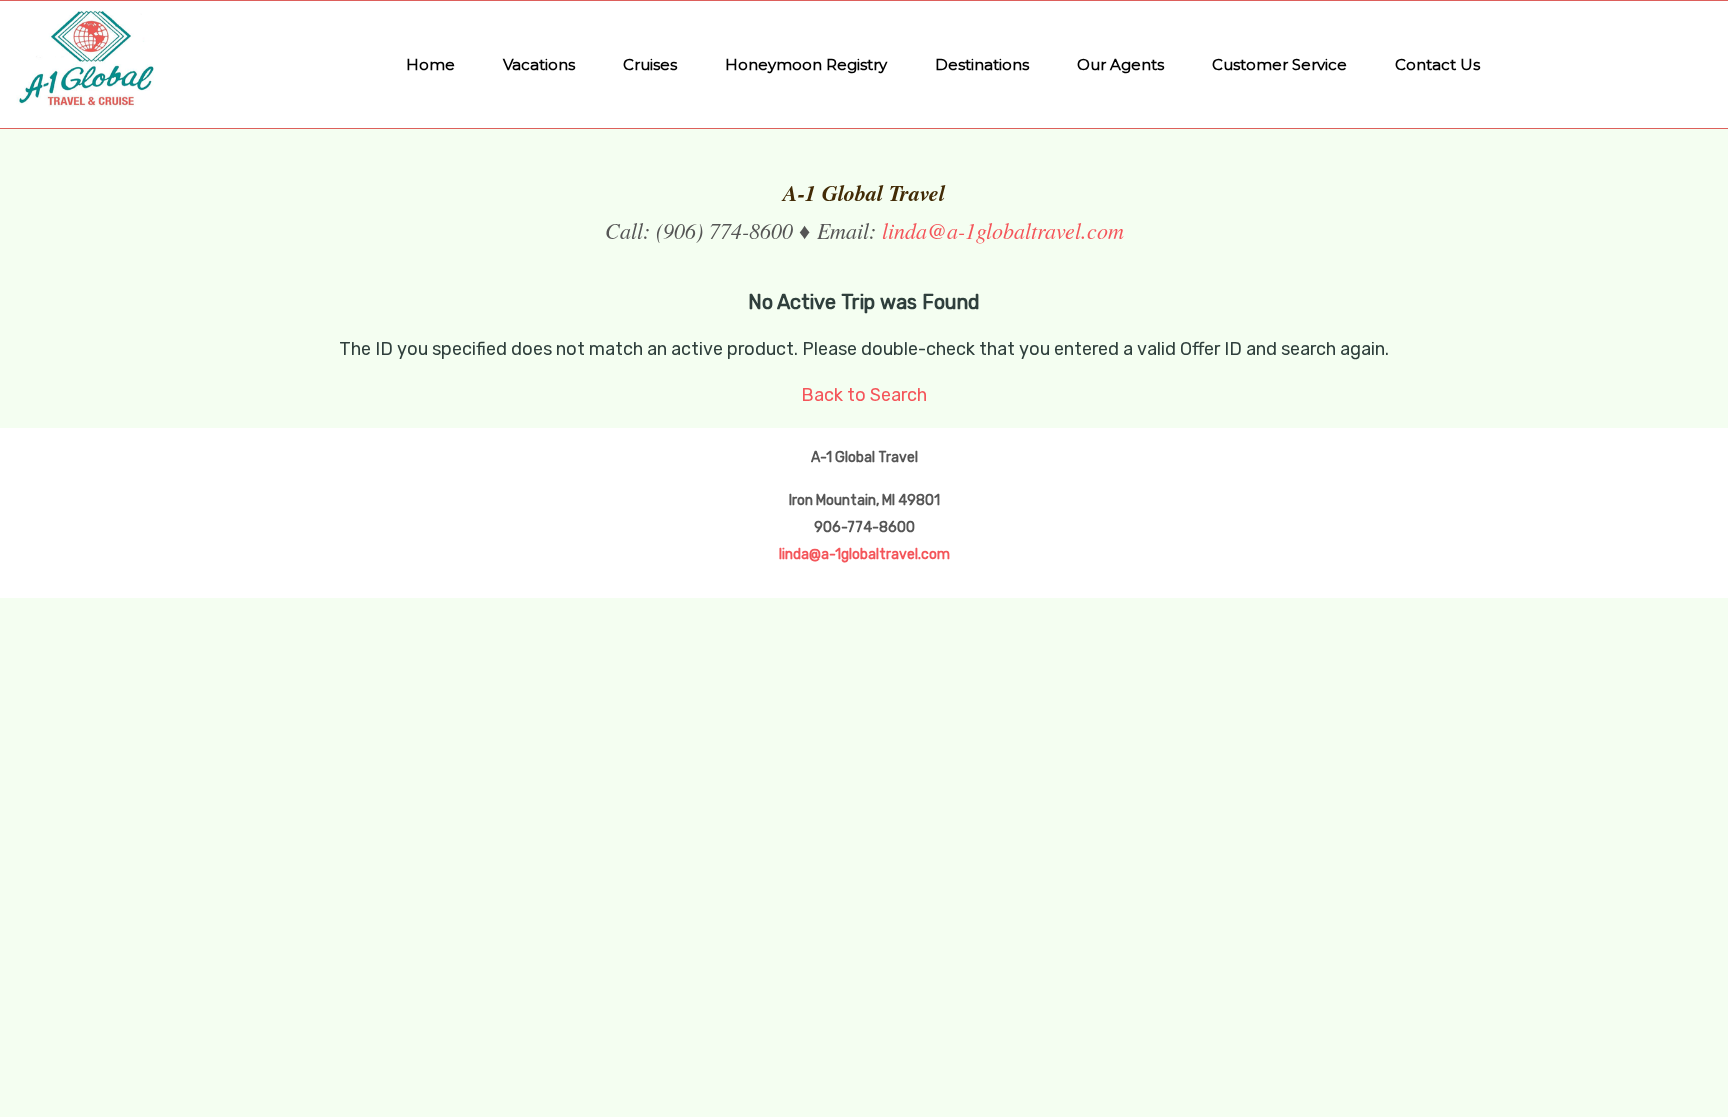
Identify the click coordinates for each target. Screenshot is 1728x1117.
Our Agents (1120, 64)
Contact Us (1437, 64)
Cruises (650, 64)
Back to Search (864, 395)
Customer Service (1279, 64)
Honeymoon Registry (806, 64)
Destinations (982, 64)
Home (430, 64)
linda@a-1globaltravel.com (1003, 230)
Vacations (539, 64)
